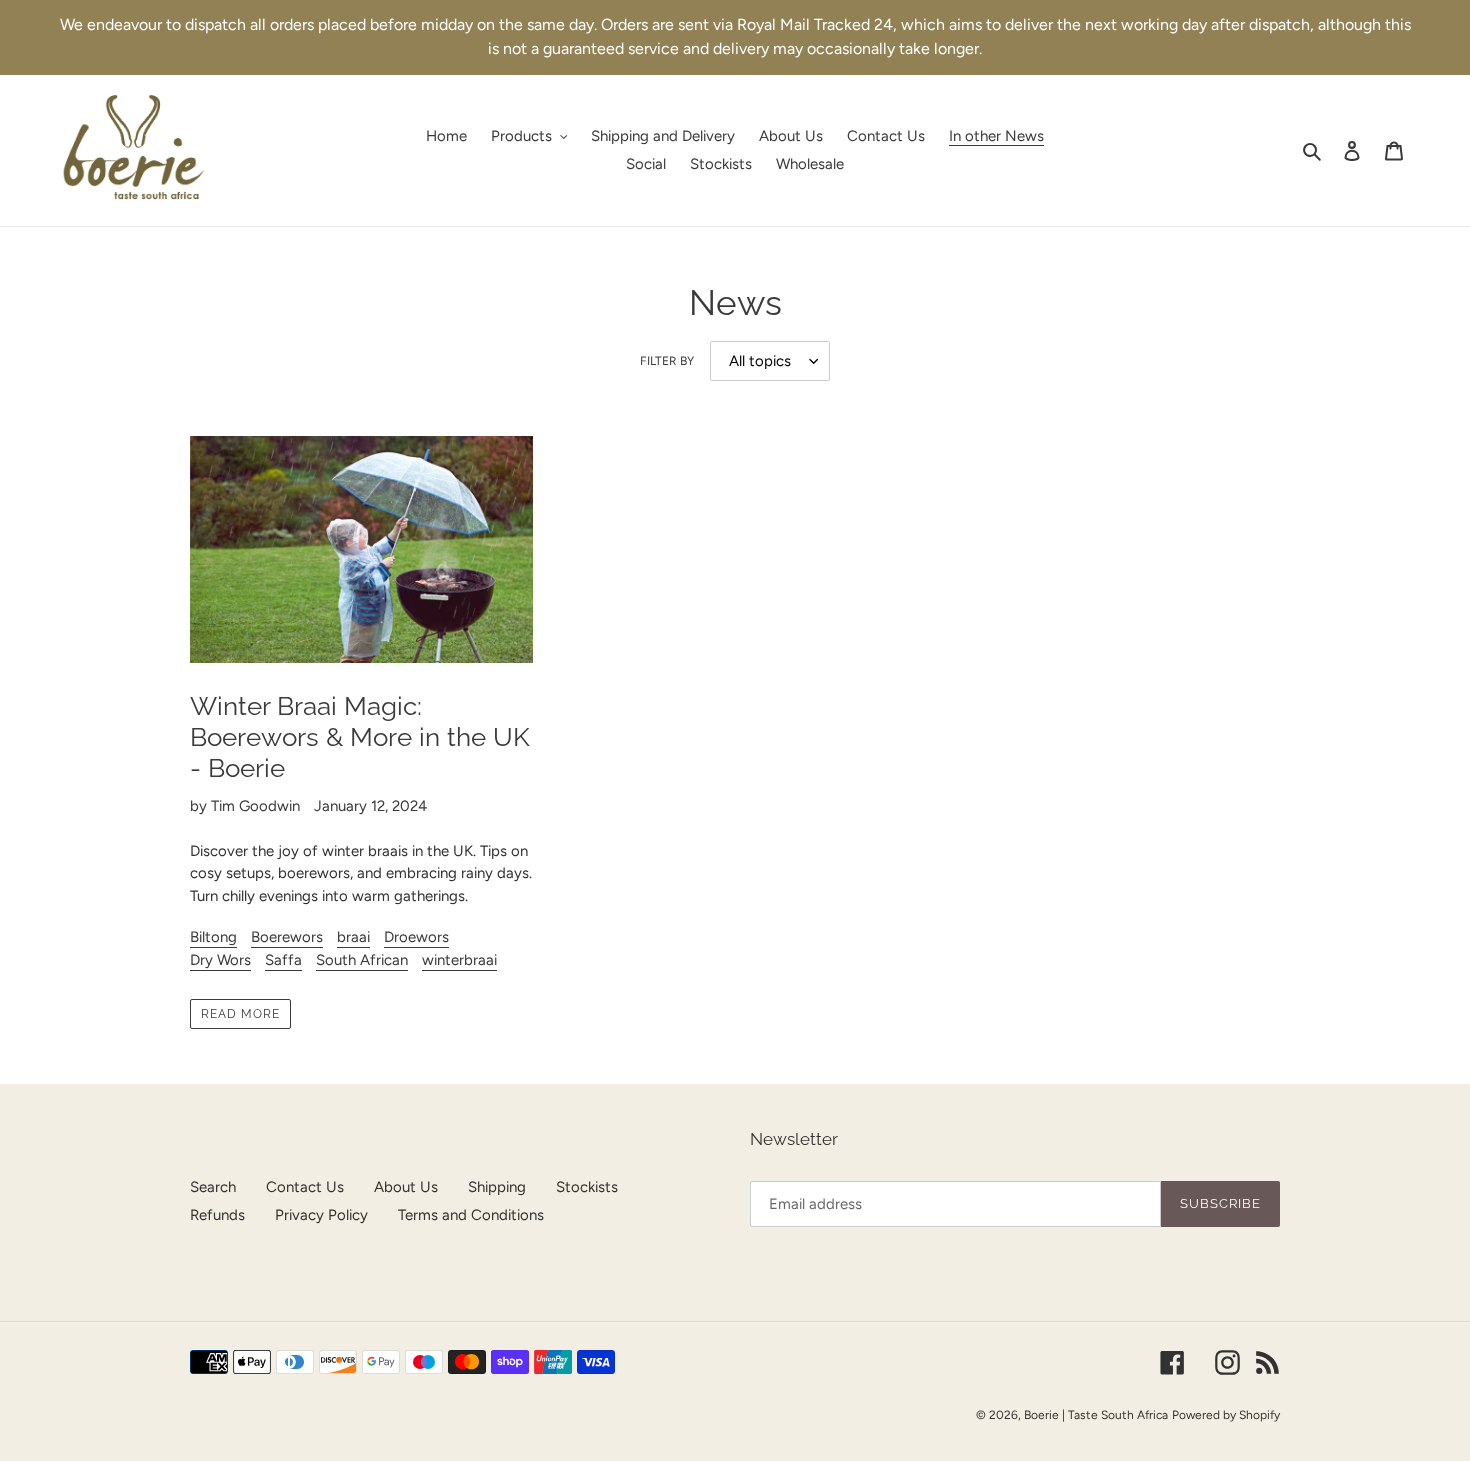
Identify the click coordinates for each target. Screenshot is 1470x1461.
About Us (406, 1187)
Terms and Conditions (471, 1215)
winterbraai (459, 960)
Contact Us (305, 1187)
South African (362, 960)
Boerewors (287, 937)
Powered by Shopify (1226, 1415)
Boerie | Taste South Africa (1096, 1415)
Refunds (217, 1215)
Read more (240, 1014)
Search (213, 1187)
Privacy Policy (321, 1215)
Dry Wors (220, 960)
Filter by (667, 361)
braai (353, 937)
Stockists (587, 1187)
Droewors (416, 937)
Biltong (213, 937)
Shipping (497, 1187)
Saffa (283, 960)
